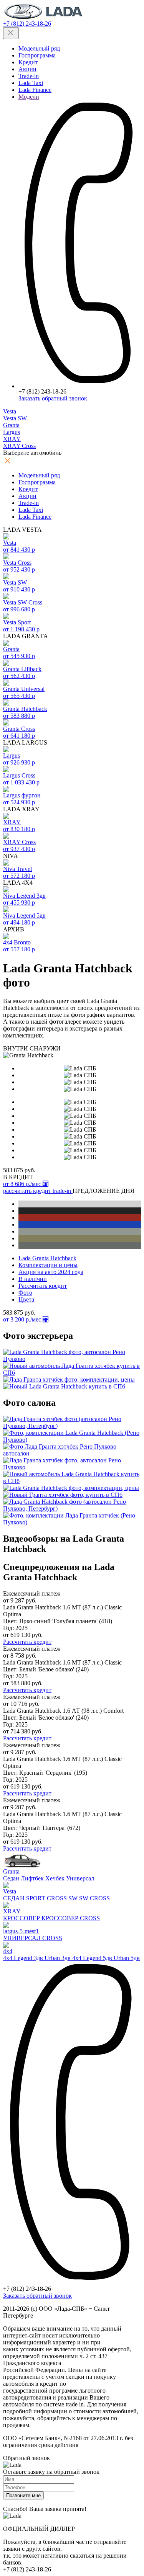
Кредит (28, 62)
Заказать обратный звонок (53, 398)
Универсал (80, 1878)
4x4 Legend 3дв (24, 1958)
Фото (25, 1293)
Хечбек (56, 1878)
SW (74, 1898)
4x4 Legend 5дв (93, 1958)
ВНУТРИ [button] (16, 1048)
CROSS (58, 1898)
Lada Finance (35, 90)
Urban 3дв (58, 1958)
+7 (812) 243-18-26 (27, 24)
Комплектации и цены (48, 1265)
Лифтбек (33, 1878)
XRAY (12, 1911)
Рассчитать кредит (43, 1286)
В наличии (33, 1279)
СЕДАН (15, 1898)
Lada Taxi (31, 83)
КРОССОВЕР (22, 1918)
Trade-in (29, 76)
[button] (28, 1191)
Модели (29, 97)
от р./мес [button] (23, 1184)
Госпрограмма (37, 55)
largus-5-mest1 (21, 1931)
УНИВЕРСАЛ (23, 1938)
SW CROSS (94, 1898)
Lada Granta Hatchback (47, 1258)
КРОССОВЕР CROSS (71, 1918)
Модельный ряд (39, 48)
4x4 (8, 1951)
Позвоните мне (23, 2495)
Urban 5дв (127, 1958)
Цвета (26, 1299)
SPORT (36, 1898)
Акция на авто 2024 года (51, 1272)
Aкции (27, 69)
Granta (11, 1871)
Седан (12, 1878)
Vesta (10, 1891)
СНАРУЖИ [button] (45, 1048)
